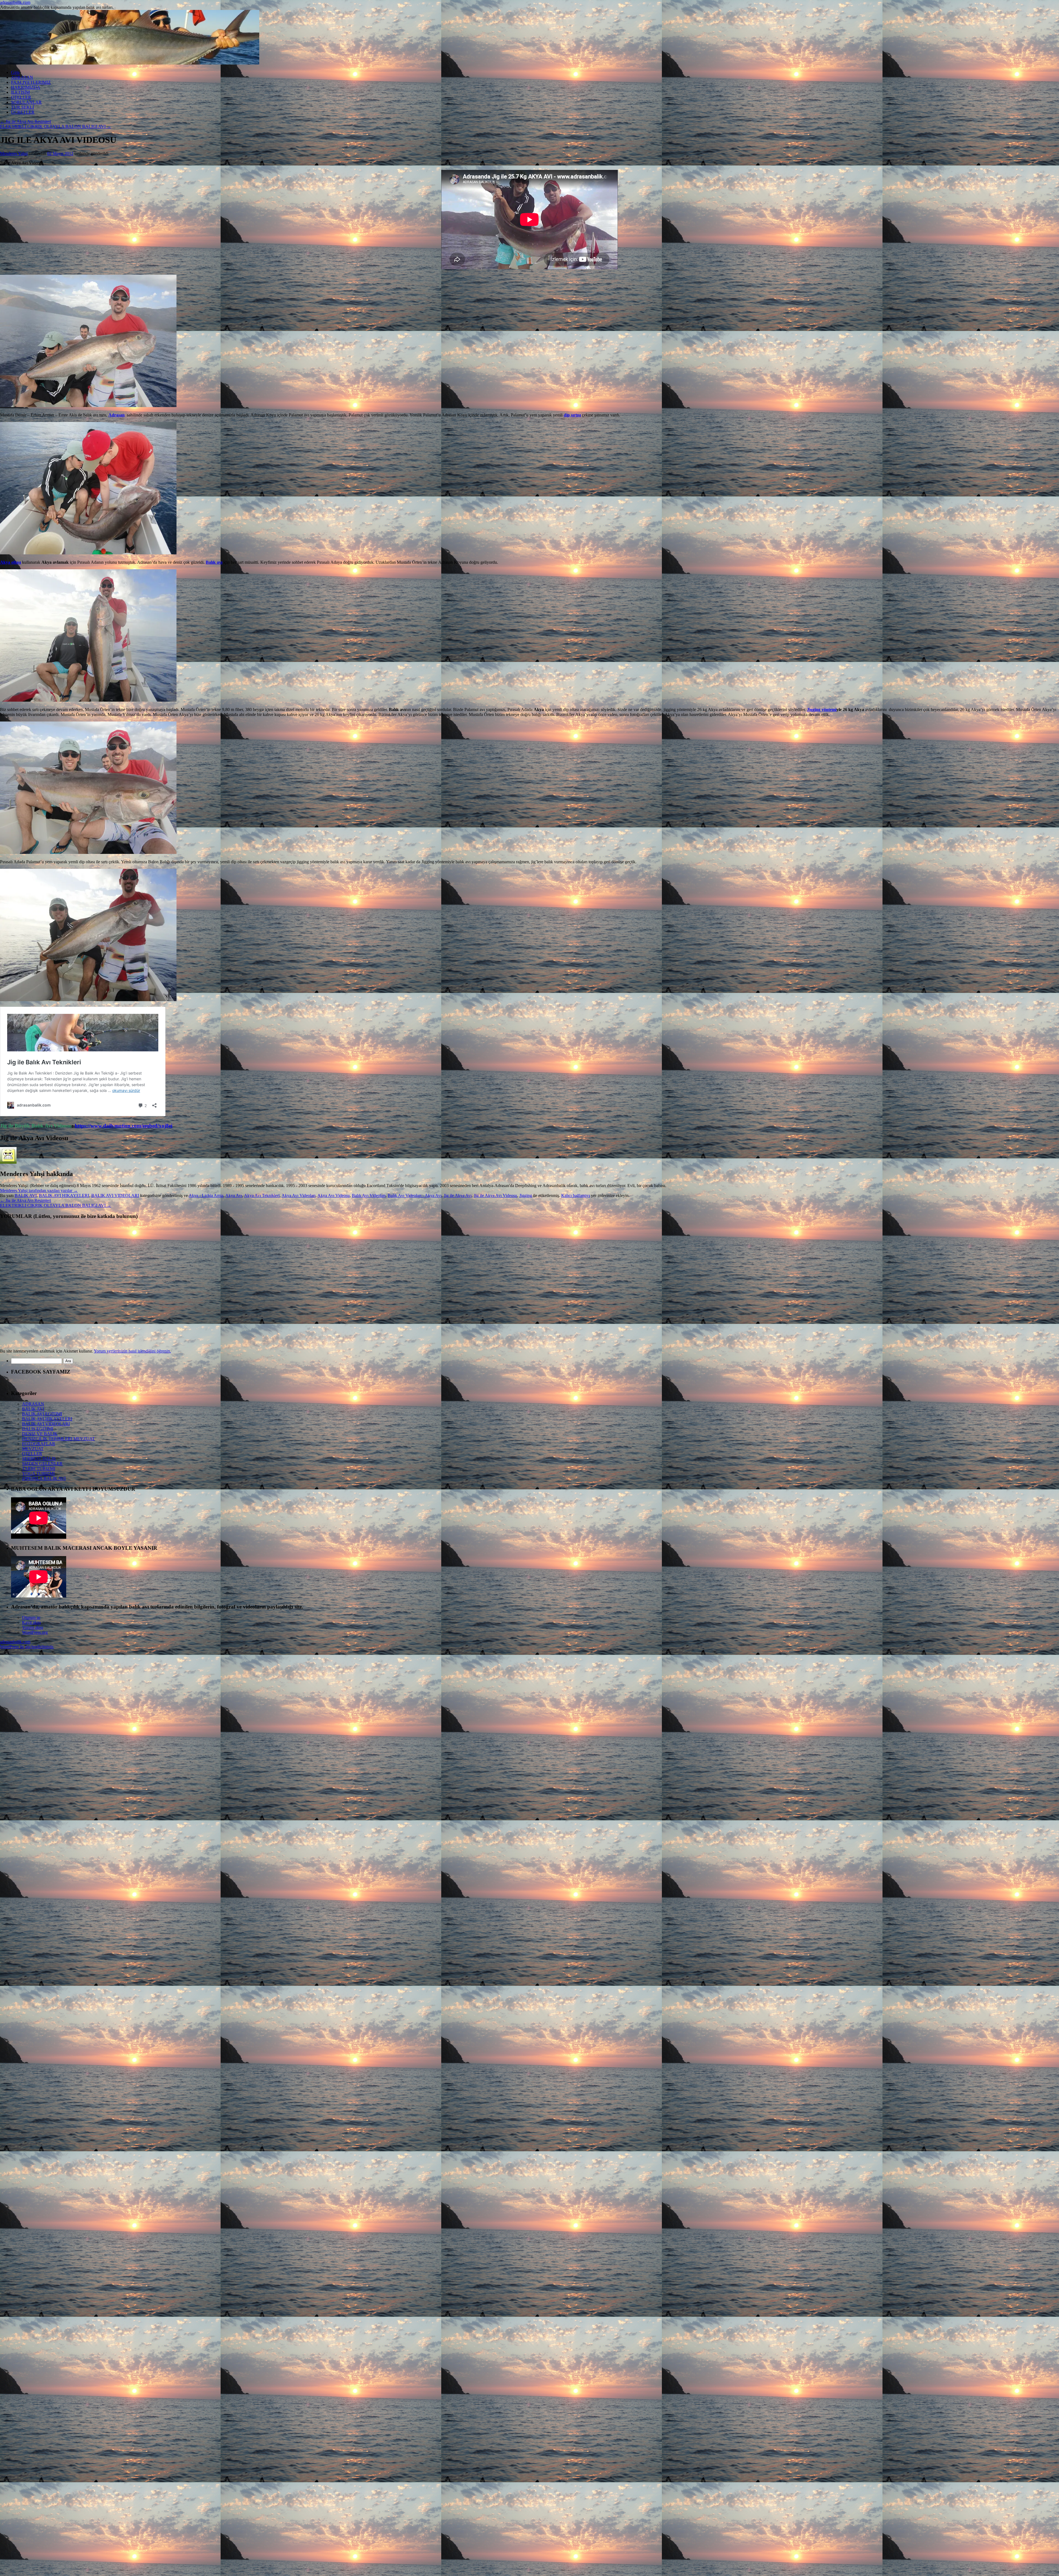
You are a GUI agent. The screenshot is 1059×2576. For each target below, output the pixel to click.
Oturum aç (31, 1617)
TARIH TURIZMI (39, 1469)
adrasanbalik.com (15, 2)
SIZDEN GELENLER (42, 1464)
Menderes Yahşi (14, 153)
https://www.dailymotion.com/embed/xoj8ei (124, 1126)
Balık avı (214, 562)
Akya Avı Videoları (299, 1195)
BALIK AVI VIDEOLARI (115, 1195)
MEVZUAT (33, 1449)
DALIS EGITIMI (38, 1429)
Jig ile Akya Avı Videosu (495, 1195)
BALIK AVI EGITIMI (42, 1414)
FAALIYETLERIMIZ (31, 82)
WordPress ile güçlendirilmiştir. (27, 1647)
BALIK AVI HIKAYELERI (64, 1195)
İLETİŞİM (20, 92)
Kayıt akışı (31, 1622)
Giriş (15, 72)
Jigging (526, 1195)
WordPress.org (35, 1632)
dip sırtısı (572, 415)
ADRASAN (22, 77)
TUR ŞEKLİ (22, 107)
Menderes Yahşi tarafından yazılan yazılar (39, 1191)
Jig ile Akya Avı (458, 1195)
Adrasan (117, 415)
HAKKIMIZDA (26, 87)
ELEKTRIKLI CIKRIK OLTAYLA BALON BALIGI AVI (56, 126)
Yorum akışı (33, 1627)
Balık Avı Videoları (369, 1195)
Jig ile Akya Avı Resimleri (26, 121)
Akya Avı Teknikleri (262, 1195)
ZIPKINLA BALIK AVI (44, 1478)
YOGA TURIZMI (38, 1473)
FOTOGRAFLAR (39, 1444)
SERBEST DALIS (39, 1459)
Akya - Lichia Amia (206, 1195)
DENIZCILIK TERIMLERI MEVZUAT (58, 1439)
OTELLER (21, 97)
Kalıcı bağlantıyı (576, 1195)
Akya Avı (234, 1195)
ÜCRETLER (23, 112)
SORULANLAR (26, 102)
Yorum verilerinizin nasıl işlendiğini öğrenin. (132, 1351)
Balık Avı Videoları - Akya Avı (415, 1195)
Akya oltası (10, 562)
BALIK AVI (26, 1195)
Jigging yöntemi (822, 710)
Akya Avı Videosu (334, 1195)
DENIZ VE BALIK (40, 1434)
